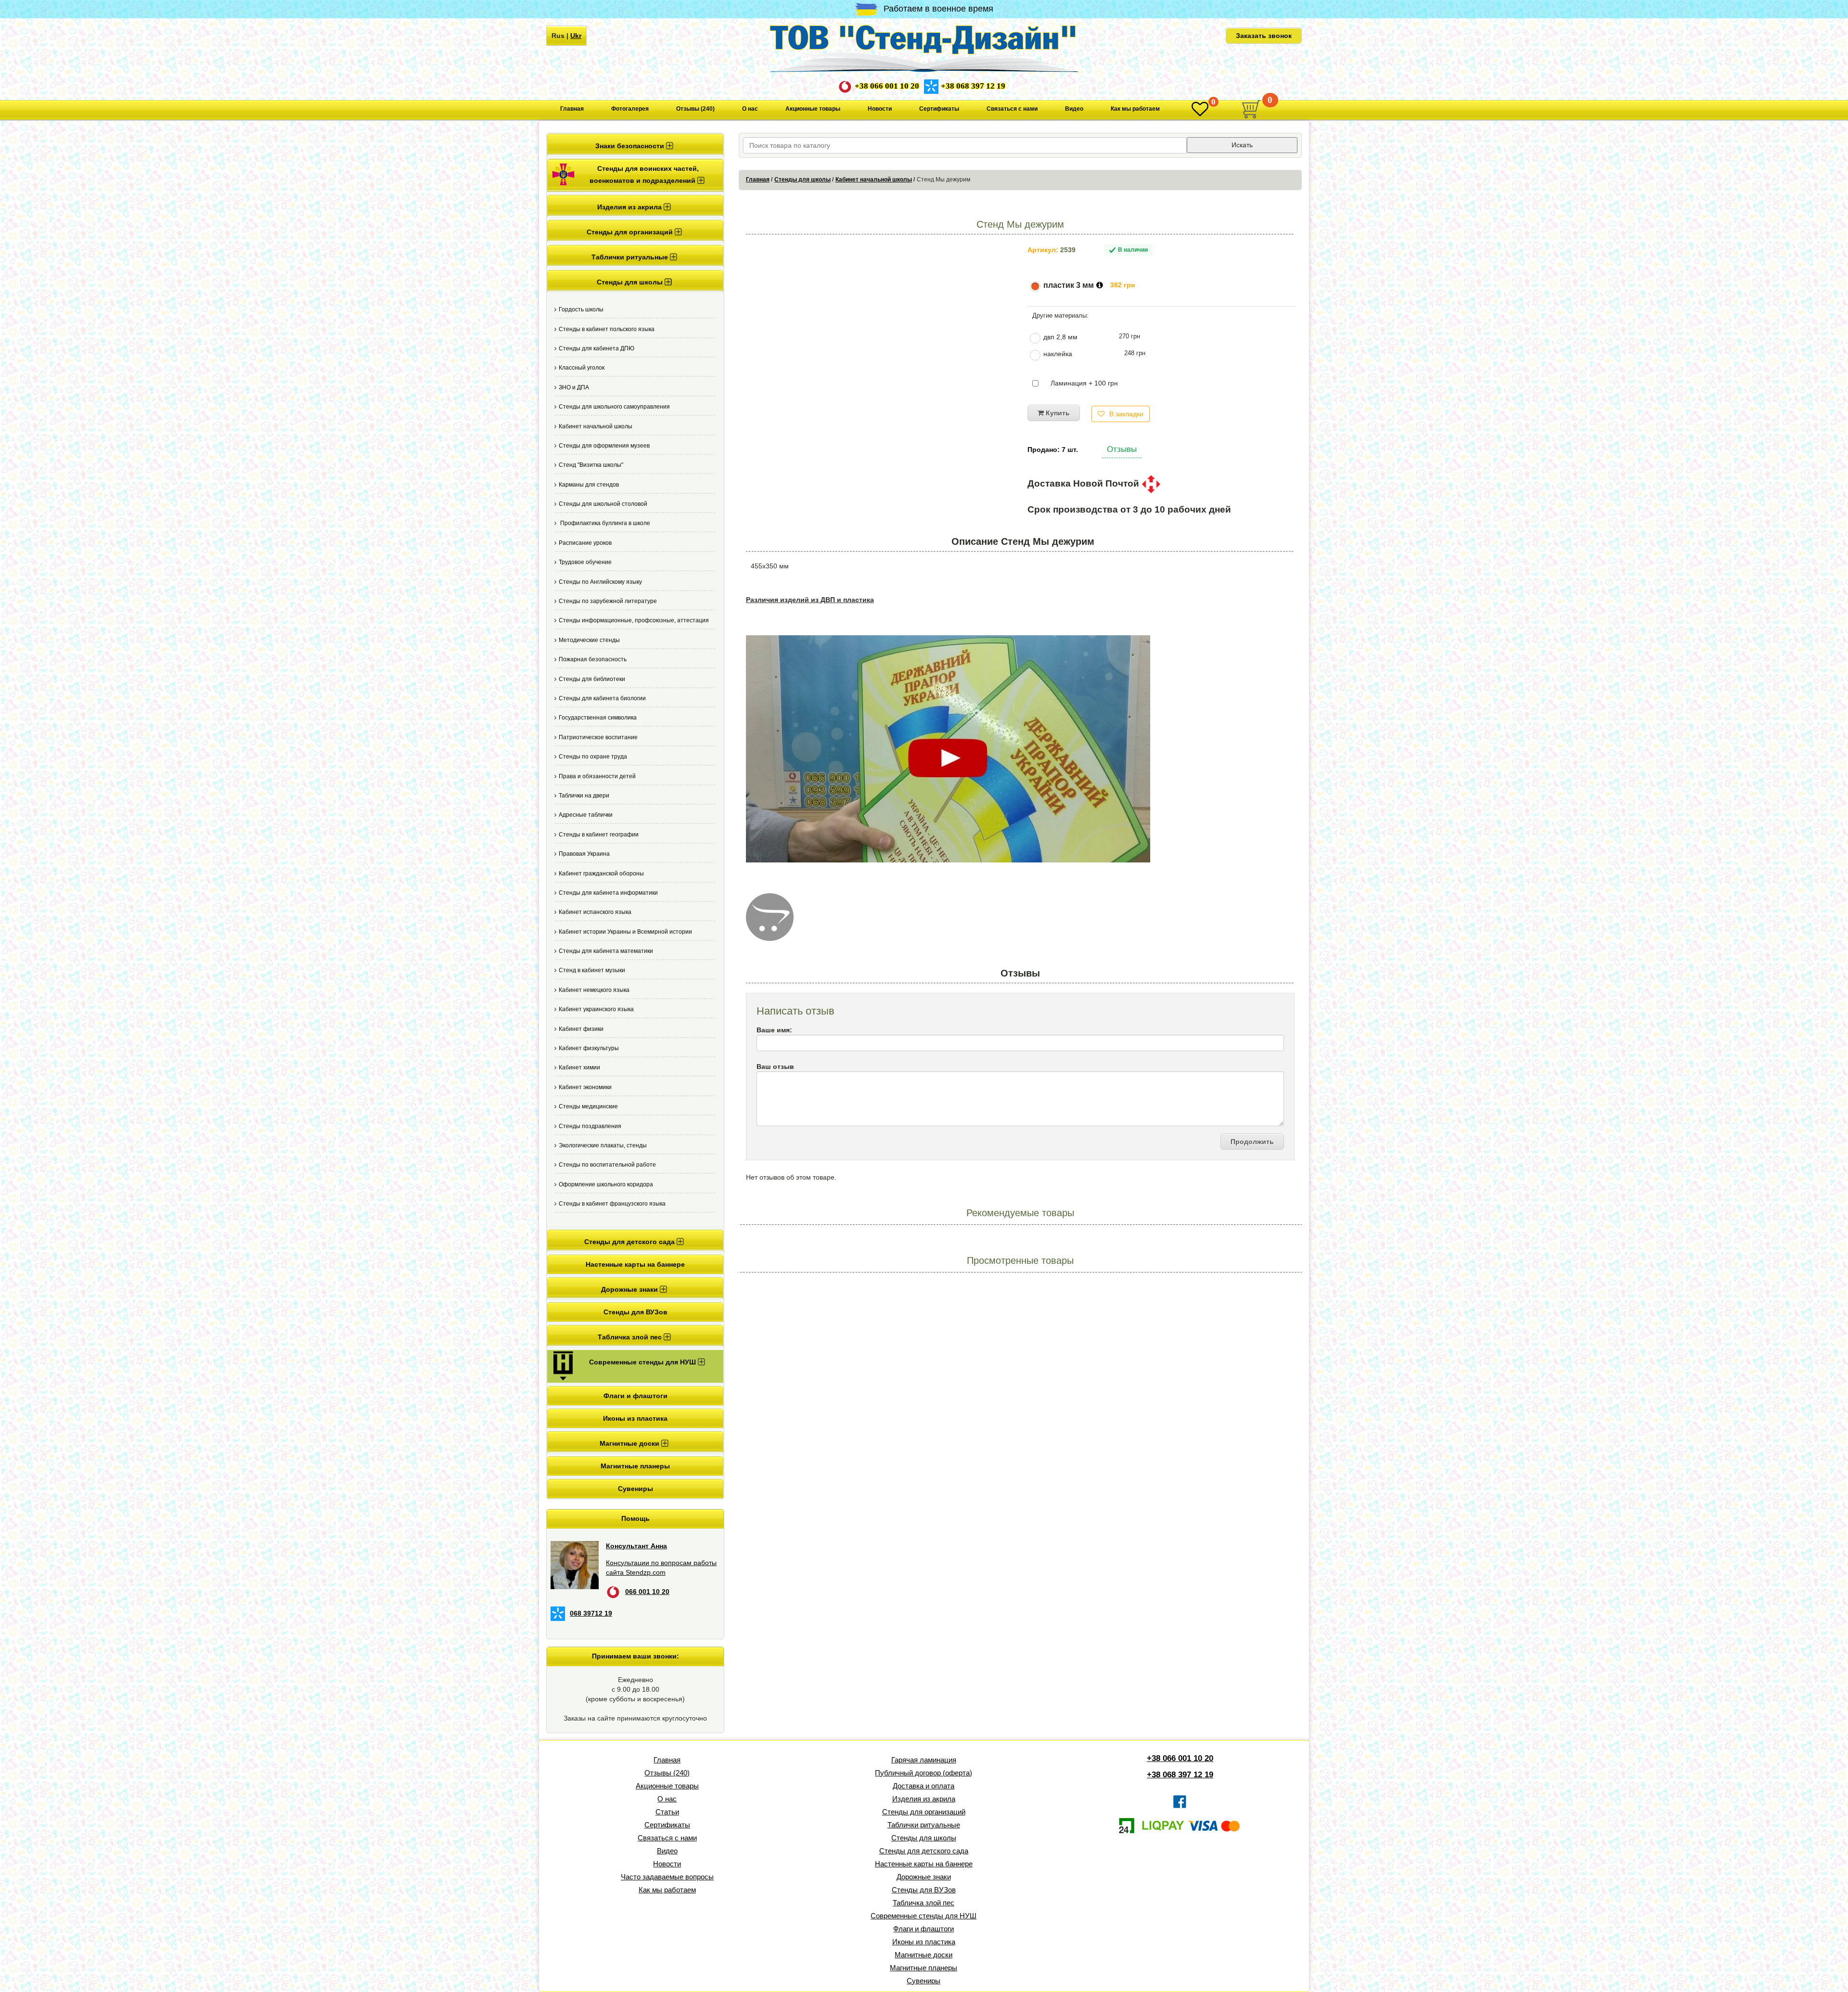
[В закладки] (1200, 109)
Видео (1074, 109)
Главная (572, 109)
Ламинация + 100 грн (1084, 383)
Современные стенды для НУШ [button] (643, 1362)
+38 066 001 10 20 (887, 86)
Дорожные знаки (924, 1877)
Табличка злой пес (924, 1903)
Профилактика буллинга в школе (604, 523)
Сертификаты (939, 109)
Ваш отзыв (775, 1067)
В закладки (1126, 414)
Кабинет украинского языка (596, 1009)
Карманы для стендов (589, 485)
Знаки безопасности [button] (631, 146)
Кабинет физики (581, 1029)
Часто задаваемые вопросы (667, 1877)
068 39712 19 (591, 1613)
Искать (1242, 145)
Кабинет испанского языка (595, 912)
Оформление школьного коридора (606, 1184)
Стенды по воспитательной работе (607, 1165)
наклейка (1058, 354)
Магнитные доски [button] (630, 1443)
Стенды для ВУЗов (635, 1312)
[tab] (635, 145)
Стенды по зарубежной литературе (608, 601)
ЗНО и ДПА (574, 387)
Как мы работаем (1135, 109)
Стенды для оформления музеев (604, 446)
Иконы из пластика (635, 1418)
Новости (880, 109)
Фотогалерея (630, 109)
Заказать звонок (1264, 36)
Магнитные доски (924, 1955)
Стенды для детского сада (924, 1851)
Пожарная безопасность (593, 659)
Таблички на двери (584, 796)
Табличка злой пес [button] (631, 1337)
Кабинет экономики (585, 1087)
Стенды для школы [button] (631, 282)
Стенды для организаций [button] (631, 232)
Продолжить (1252, 1142)
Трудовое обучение (585, 562)
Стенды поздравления (590, 1126)
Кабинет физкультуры (589, 1048)
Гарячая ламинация (924, 1760)
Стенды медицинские (588, 1106)
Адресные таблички (586, 815)
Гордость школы (581, 309)
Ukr (576, 36)
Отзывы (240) (695, 109)
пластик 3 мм (1069, 285)
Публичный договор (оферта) (924, 1773)
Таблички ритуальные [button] (631, 257)
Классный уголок (582, 368)
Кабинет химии (579, 1067)
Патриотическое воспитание (598, 737)
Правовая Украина (584, 854)
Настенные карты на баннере (635, 1264)
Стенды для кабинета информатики (608, 893)
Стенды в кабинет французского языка (612, 1204)
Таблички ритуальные (924, 1825)
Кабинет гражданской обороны (601, 874)
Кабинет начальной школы (596, 426)
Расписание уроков (585, 543)
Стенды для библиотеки (592, 679)
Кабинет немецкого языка (594, 990)
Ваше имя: (774, 1030)
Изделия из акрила (924, 1799)
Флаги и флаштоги (635, 1396)
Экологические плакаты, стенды (603, 1145)
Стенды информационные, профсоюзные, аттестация (634, 620)
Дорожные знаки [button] (630, 1289)
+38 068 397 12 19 (973, 86)
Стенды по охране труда (593, 757)
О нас (750, 109)
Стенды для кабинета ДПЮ (597, 348)
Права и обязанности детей (597, 776)
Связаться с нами (1012, 109)
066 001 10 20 (647, 1592)
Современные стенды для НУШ (924, 1916)
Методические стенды (589, 640)
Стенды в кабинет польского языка (607, 329)
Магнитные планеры (635, 1466)
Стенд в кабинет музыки (592, 970)
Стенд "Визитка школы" (591, 465)
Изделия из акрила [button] (630, 207)
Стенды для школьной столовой (603, 504)
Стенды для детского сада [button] (630, 1242)
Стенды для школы (802, 180)
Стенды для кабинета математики (606, 951)
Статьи (667, 1812)
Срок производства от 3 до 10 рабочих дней (1129, 510)
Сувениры (635, 1489)
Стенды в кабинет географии (599, 835)
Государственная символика (598, 718)
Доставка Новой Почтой (1084, 483)
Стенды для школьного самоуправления (614, 407)
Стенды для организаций (924, 1812)
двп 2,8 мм (1060, 337)
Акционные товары (813, 109)
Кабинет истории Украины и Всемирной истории (625, 932)
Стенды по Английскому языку (600, 582)
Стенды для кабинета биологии (602, 698)
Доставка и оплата (924, 1786)
